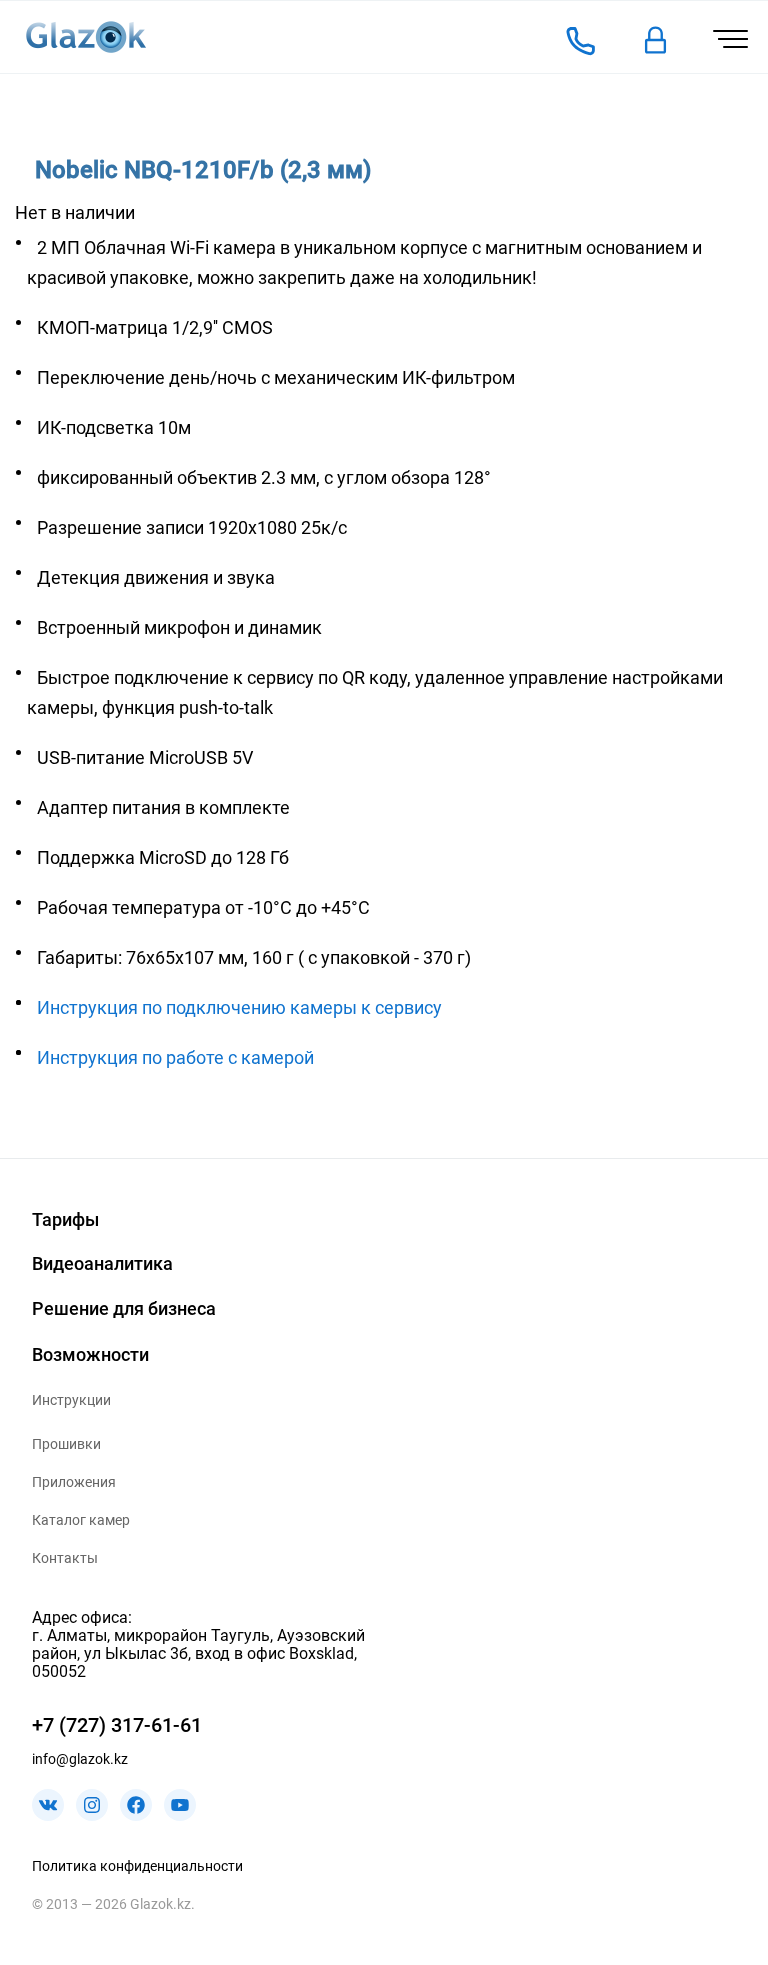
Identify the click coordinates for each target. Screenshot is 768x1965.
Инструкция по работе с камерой (175, 1057)
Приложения (74, 1482)
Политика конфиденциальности (137, 1866)
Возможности (90, 1354)
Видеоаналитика (102, 1263)
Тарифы (65, 1219)
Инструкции (71, 1400)
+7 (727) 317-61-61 (117, 1725)
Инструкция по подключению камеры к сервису (239, 1007)
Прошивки (66, 1444)
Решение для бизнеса (124, 1308)
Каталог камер (81, 1520)
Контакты (65, 1558)
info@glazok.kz (80, 1759)
